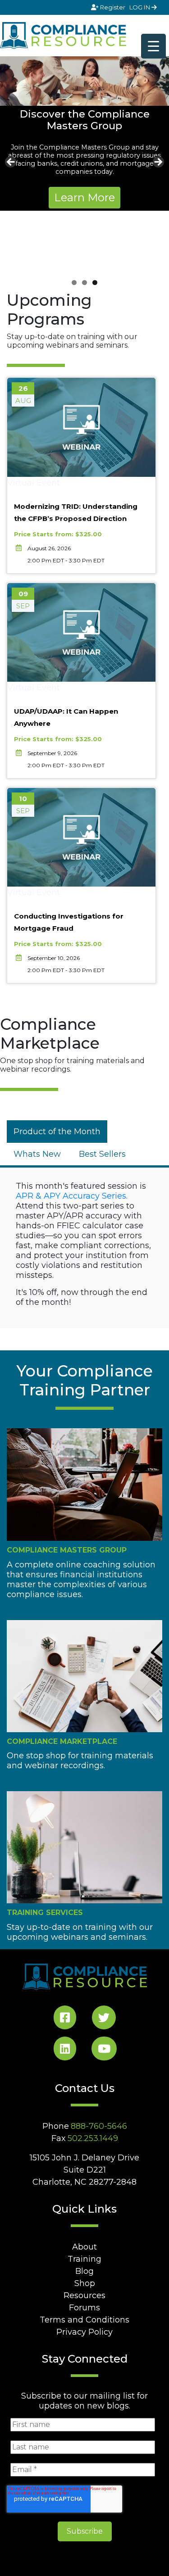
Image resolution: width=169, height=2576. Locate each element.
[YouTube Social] (104, 2050)
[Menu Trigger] (153, 46)
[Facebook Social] (65, 2019)
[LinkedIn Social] (65, 2050)
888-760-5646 (99, 2126)
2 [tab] (84, 283)
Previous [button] (11, 163)
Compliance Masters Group (67, 1550)
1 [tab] (74, 283)
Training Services (45, 1913)
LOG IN (140, 7)
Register (113, 7)
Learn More (84, 197)
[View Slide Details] (84, 81)
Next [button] (158, 163)
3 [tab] (95, 283)
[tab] (57, 1132)
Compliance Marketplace (62, 1741)
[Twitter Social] (104, 2019)
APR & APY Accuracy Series (71, 1196)
